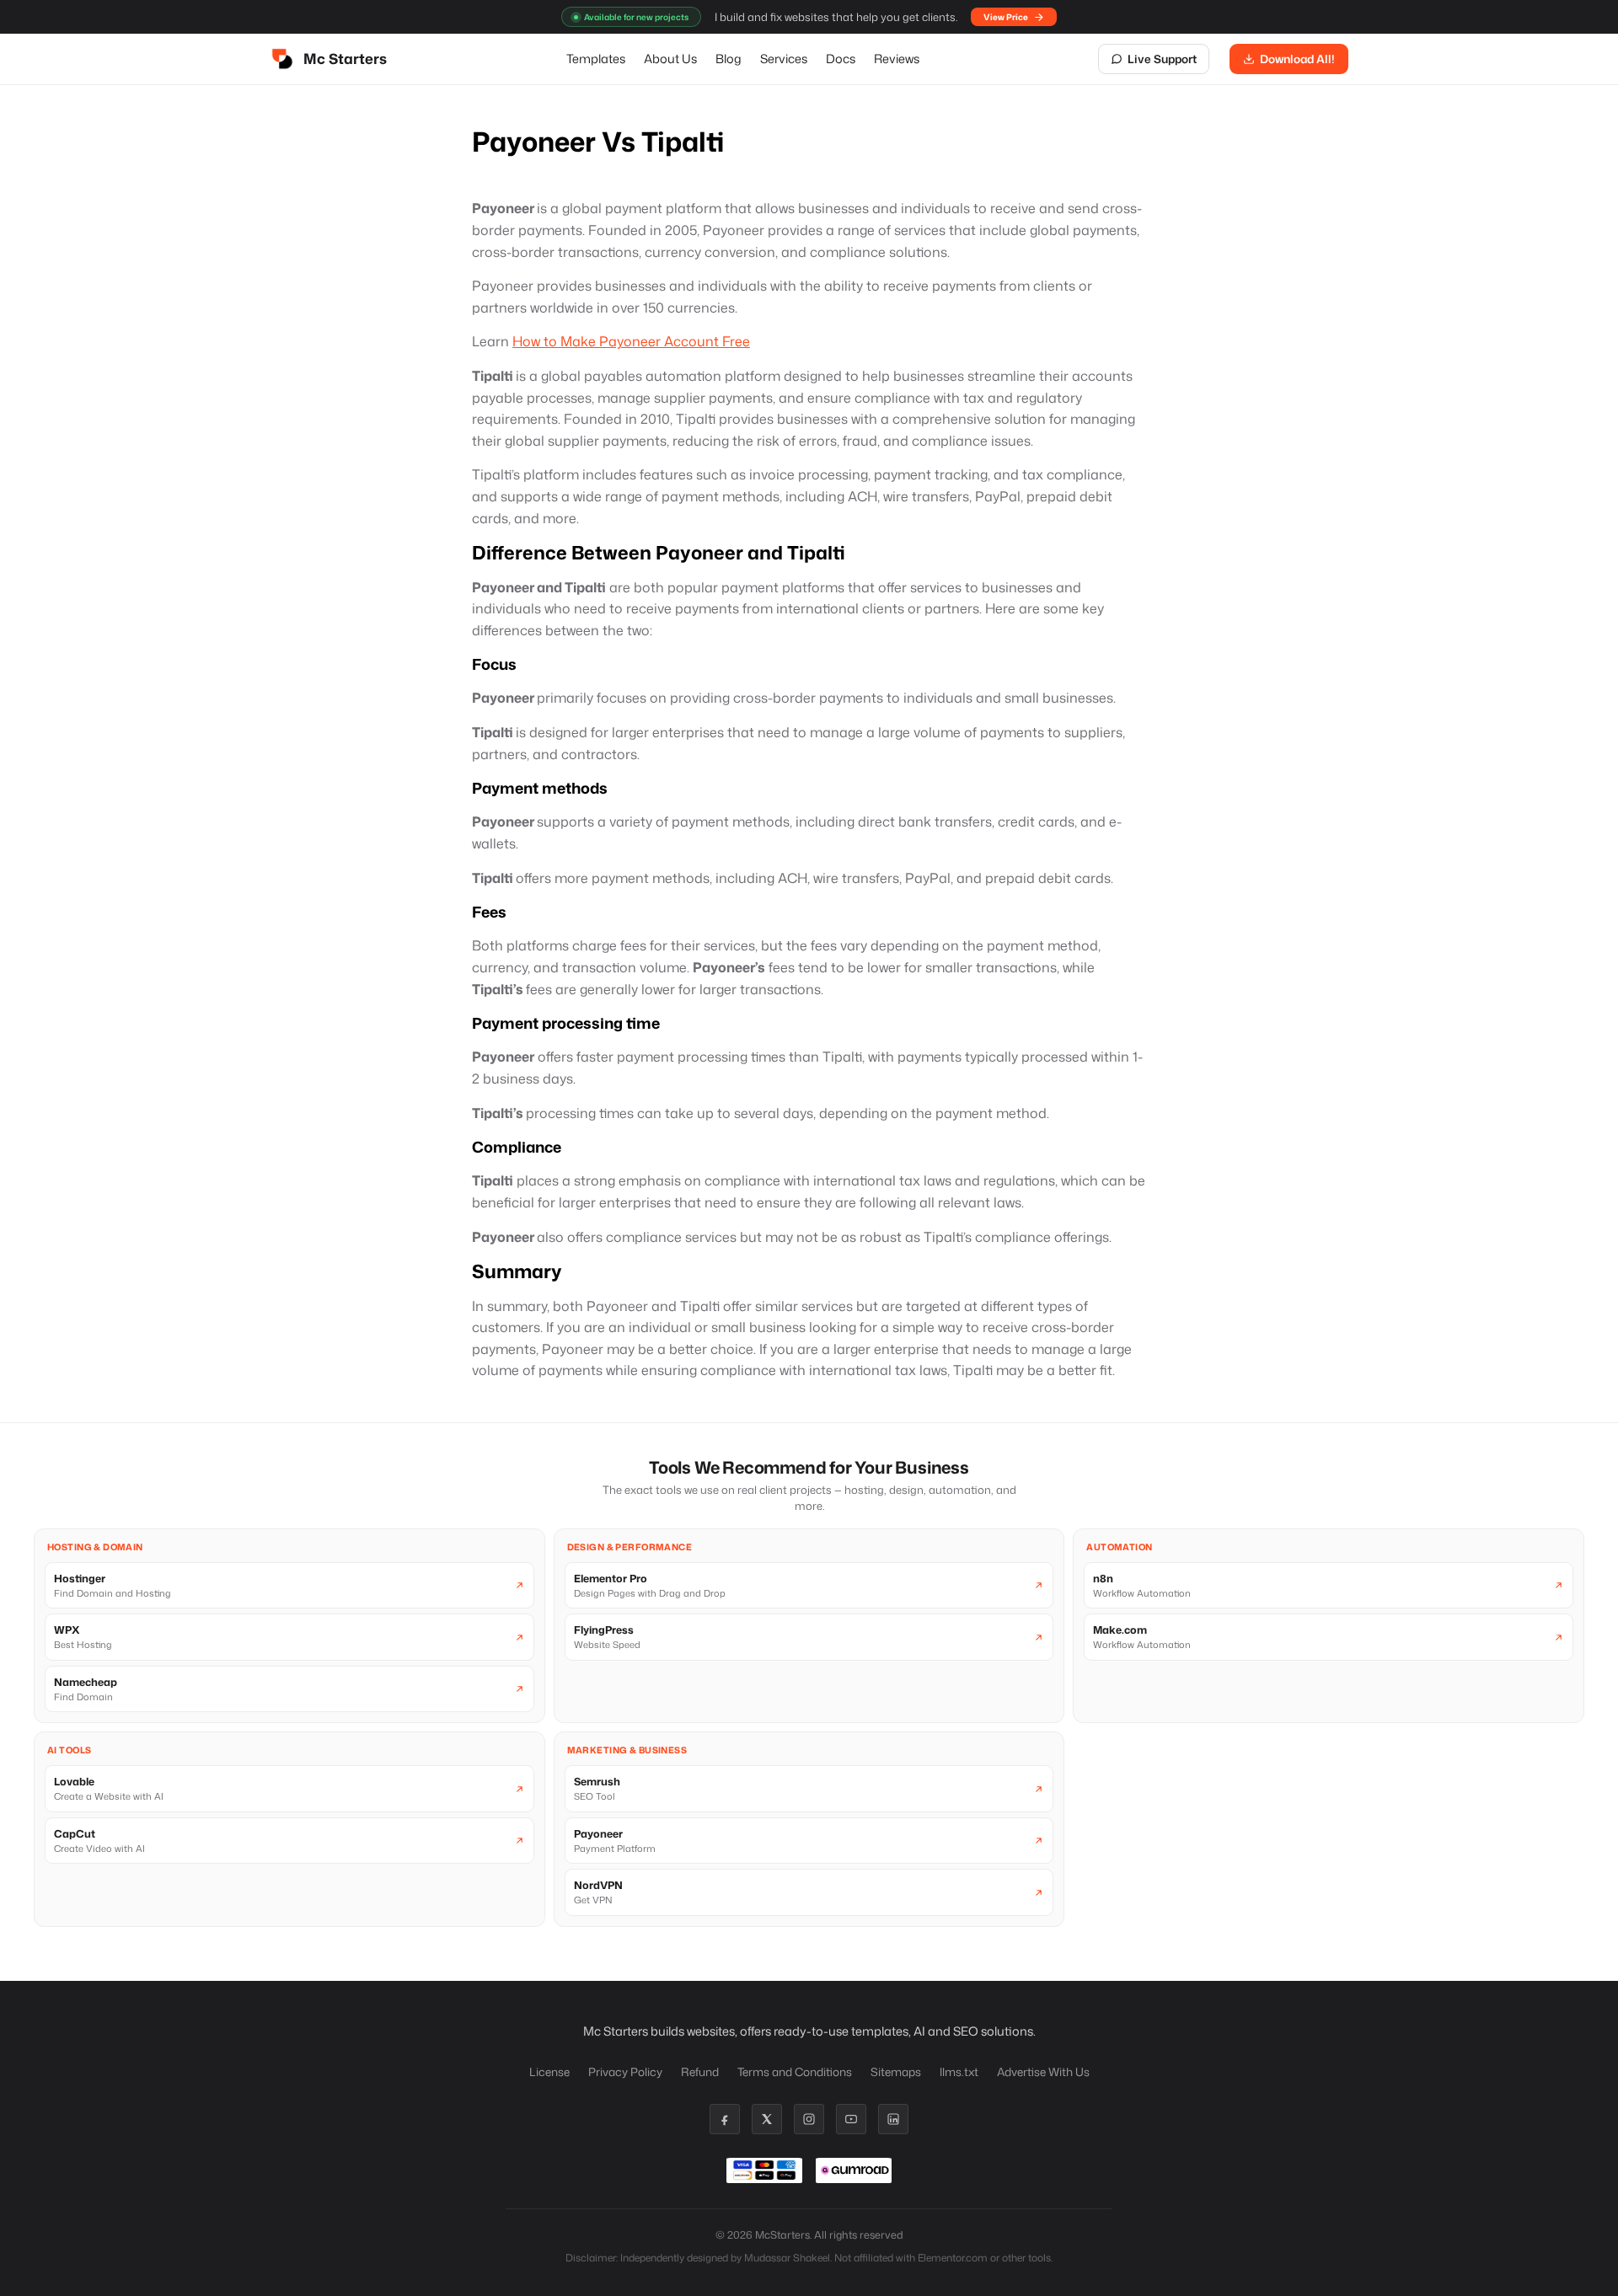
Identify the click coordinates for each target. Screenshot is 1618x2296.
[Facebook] (725, 2119)
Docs (841, 59)
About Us (670, 59)
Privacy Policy (625, 2071)
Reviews (897, 59)
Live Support (1162, 59)
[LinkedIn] (893, 2119)
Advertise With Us (1043, 2071)
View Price (1006, 17)
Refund (700, 2071)
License (549, 2071)
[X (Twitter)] (767, 2119)
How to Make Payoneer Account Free (631, 341)
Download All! (1297, 59)
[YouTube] (851, 2119)
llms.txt (959, 2071)
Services (784, 59)
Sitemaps (896, 2071)
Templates (596, 59)
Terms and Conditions (795, 2071)
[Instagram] (809, 2119)
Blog (729, 59)
